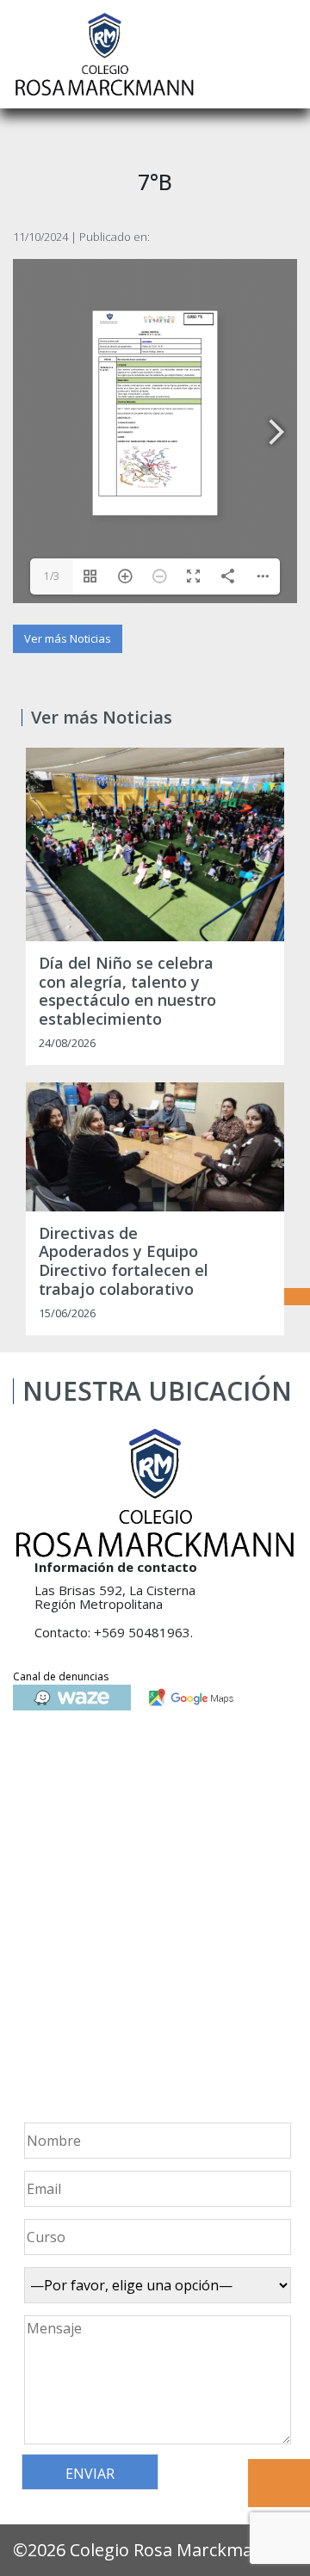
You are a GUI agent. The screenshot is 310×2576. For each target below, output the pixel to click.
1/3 (52, 576)
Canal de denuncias (61, 1676)
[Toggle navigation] (285, 54)
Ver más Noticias (68, 638)
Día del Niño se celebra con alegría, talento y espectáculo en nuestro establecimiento (127, 991)
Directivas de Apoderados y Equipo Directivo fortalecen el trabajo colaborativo (124, 1261)
